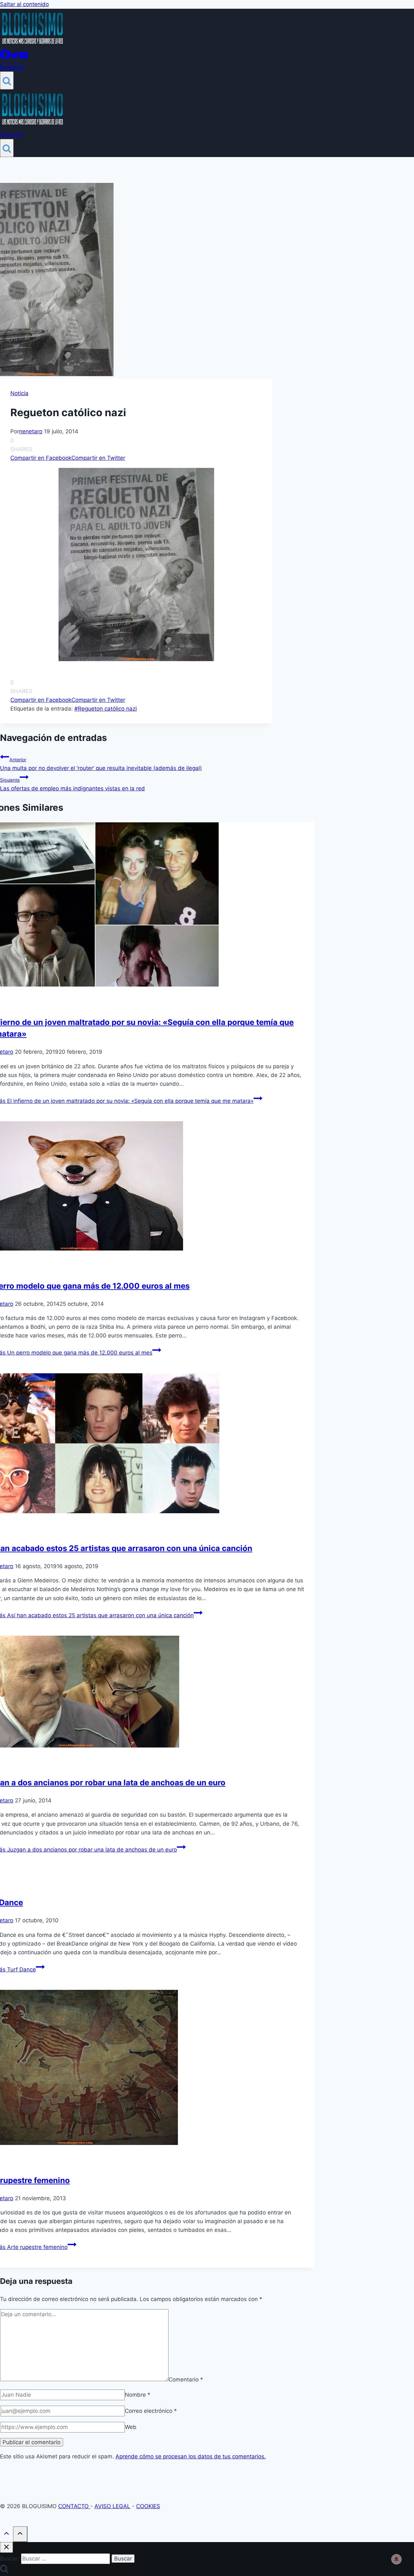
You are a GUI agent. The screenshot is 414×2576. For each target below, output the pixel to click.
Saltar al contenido (24, 4)
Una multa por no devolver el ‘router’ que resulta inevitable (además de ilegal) (101, 764)
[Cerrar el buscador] (6, 2547)
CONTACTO (74, 2506)
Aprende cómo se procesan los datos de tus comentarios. (191, 2456)
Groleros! (12, 67)
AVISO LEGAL (112, 2506)
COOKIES (148, 2506)
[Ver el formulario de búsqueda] (7, 80)
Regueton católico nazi (106, 709)
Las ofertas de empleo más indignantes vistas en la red (72, 784)
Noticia (19, 393)
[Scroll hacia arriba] (6, 2535)
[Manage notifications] (397, 2559)
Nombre (138, 2395)
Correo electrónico (151, 2411)
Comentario (186, 2379)
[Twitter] (15, 58)
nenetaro (31, 431)
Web (131, 2427)
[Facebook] (5, 58)
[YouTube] (23, 58)
